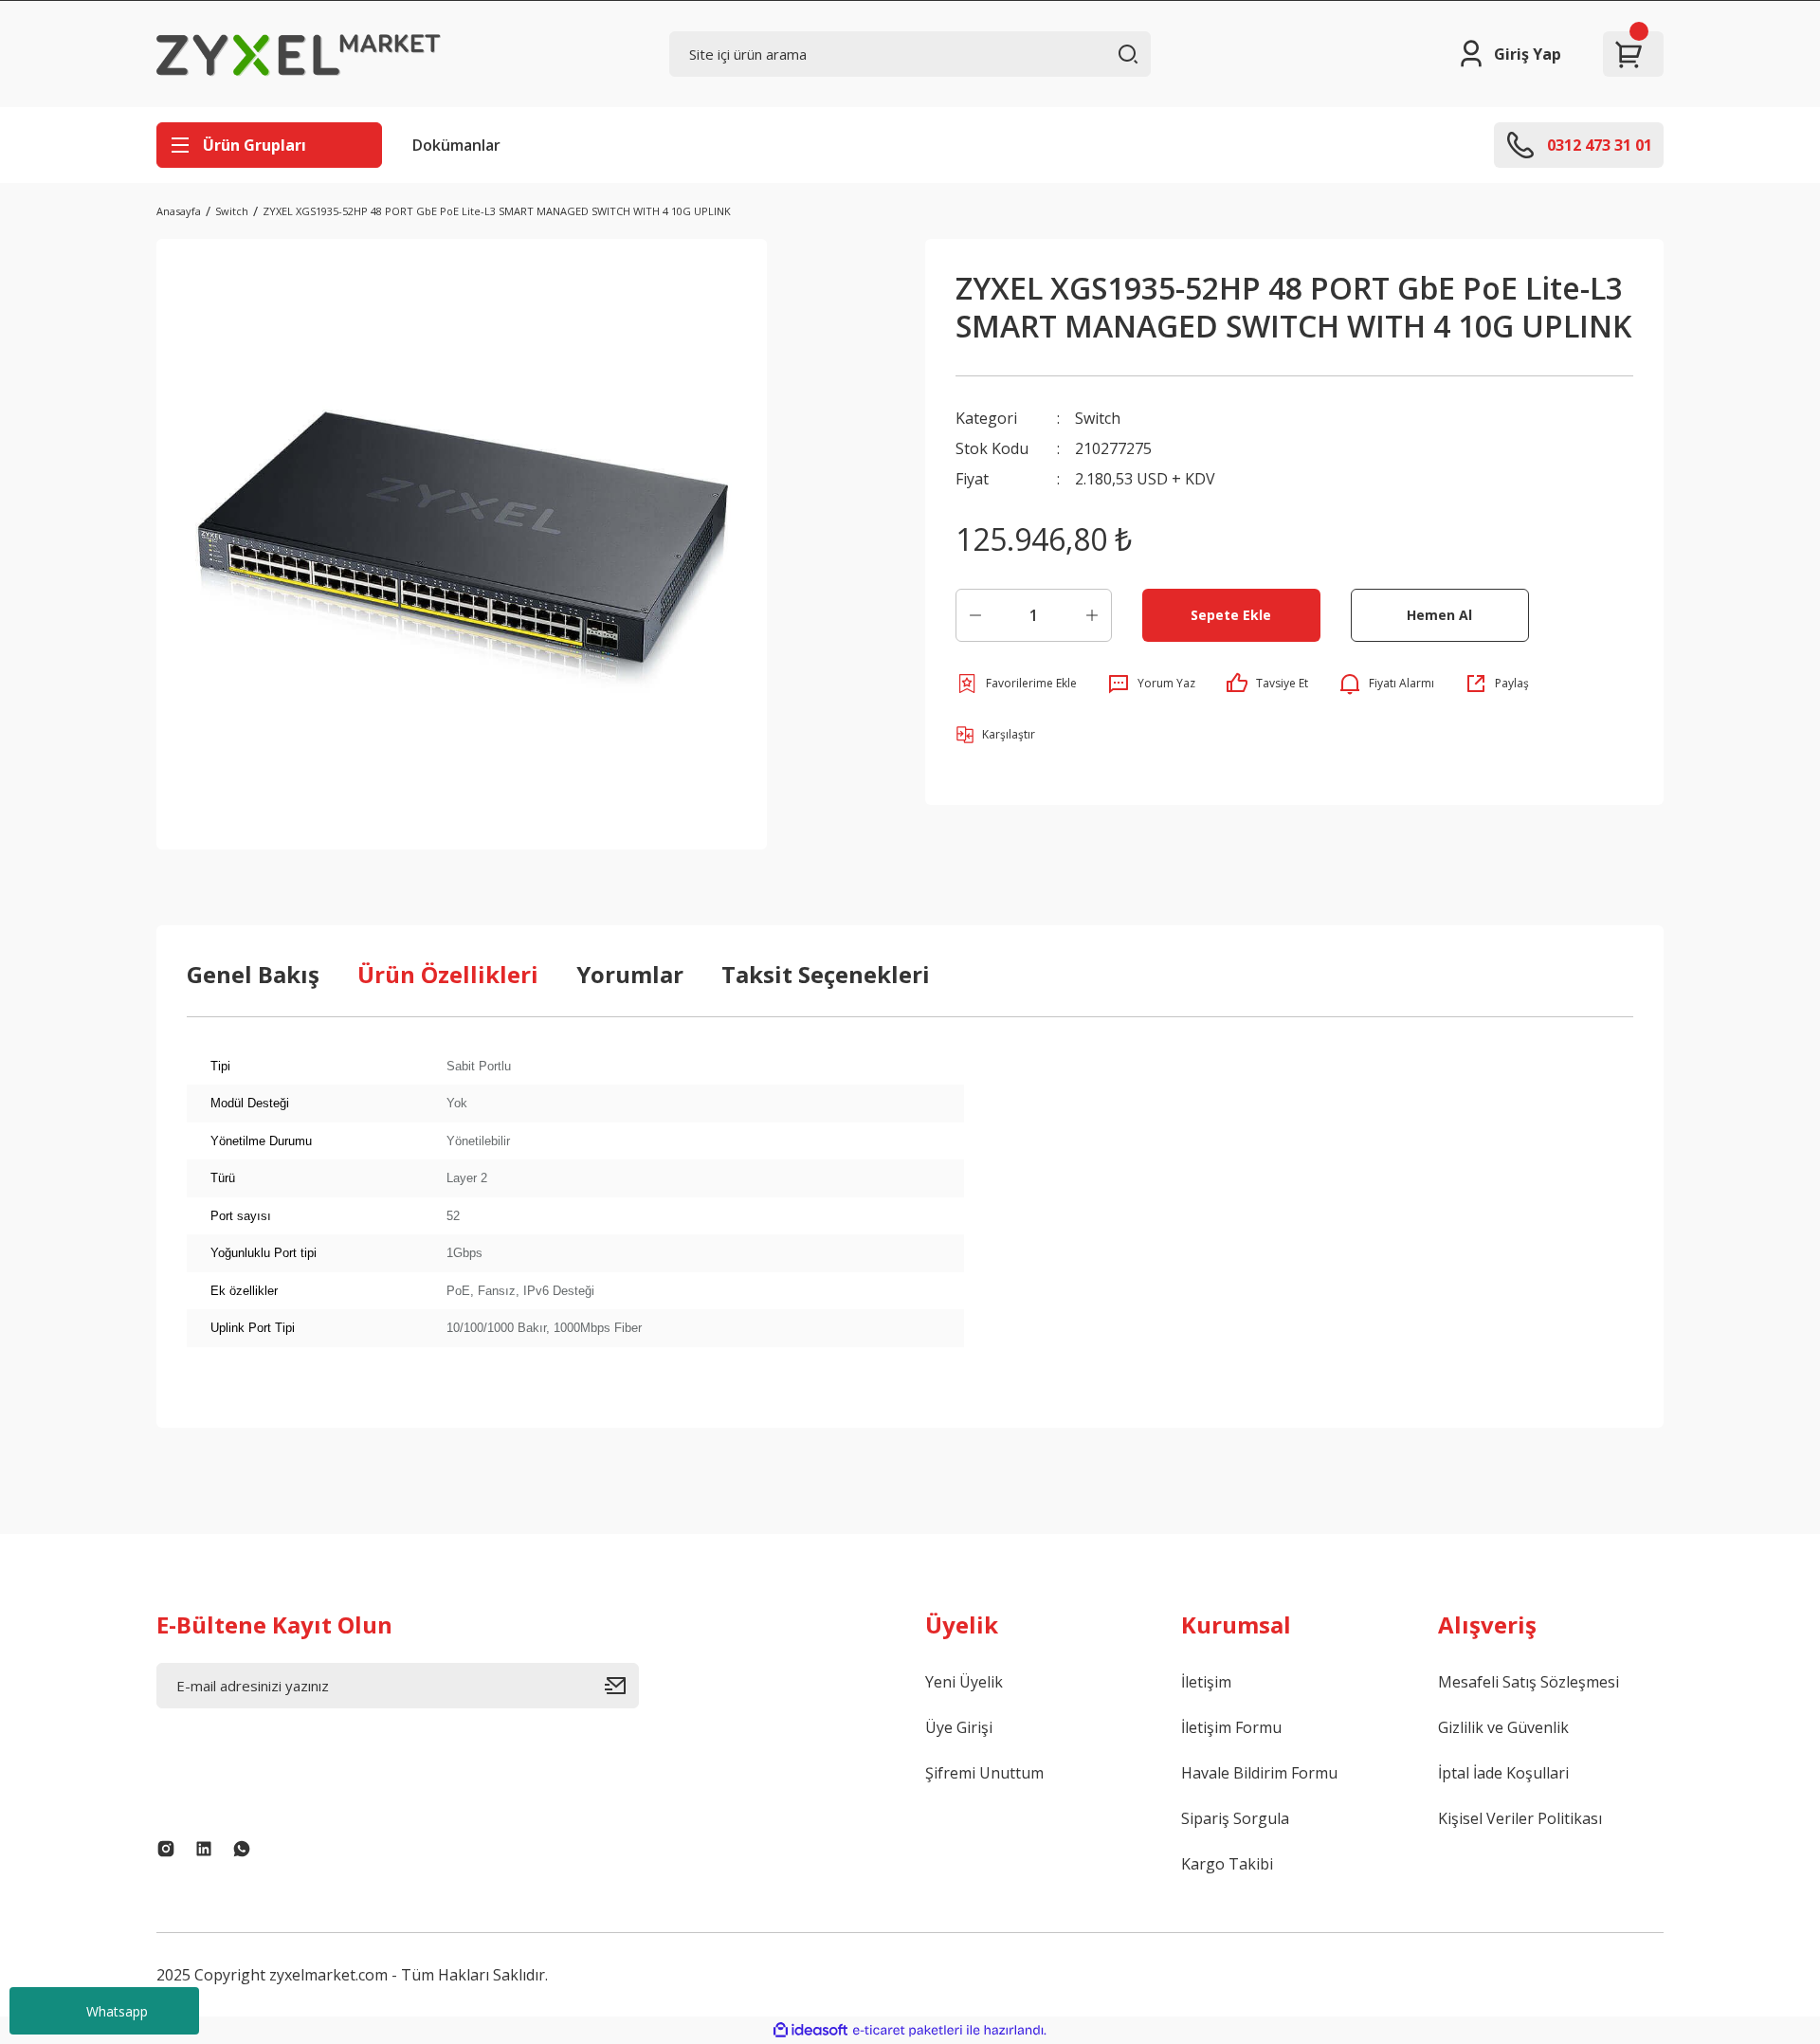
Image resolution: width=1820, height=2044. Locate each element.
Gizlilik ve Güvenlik (1503, 1727)
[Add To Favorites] (1016, 684)
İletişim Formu (1231, 1727)
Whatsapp (117, 2011)
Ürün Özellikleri (448, 974)
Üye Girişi (959, 1727)
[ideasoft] (810, 2030)
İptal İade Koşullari (1503, 1773)
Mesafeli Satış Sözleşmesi (1529, 1682)
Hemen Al (1439, 615)
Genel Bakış (253, 974)
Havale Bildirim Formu (1259, 1773)
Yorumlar (630, 974)
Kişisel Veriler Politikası (1520, 1818)
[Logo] (299, 54)
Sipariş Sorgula (1235, 1818)
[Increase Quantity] (1092, 615)
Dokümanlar (456, 145)
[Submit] (622, 1686)
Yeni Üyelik (964, 1682)
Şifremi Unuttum (984, 1773)
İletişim (1206, 1682)
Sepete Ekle (1231, 615)
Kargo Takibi (1227, 1864)
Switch (1098, 418)
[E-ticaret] (908, 2031)
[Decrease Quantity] (975, 615)
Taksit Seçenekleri (826, 974)
